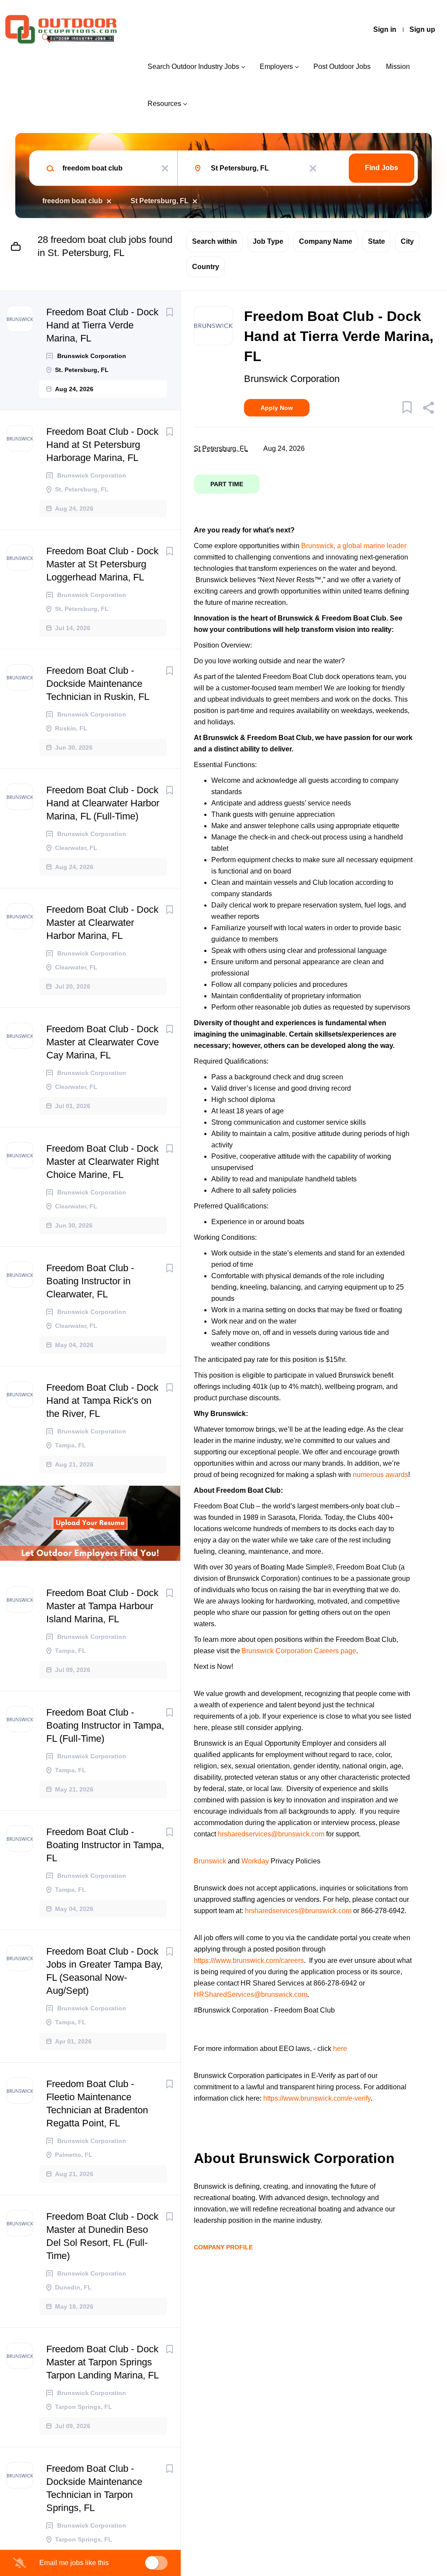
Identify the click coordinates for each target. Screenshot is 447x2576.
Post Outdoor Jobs (342, 67)
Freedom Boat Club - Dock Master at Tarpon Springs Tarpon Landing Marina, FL (103, 2362)
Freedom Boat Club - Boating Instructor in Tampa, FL (105, 1845)
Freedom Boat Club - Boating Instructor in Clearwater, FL (90, 1281)
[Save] (169, 312)
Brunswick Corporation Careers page (299, 1651)
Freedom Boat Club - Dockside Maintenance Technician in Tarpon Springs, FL (94, 2488)
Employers (276, 67)
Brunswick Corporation (292, 379)
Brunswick (211, 1861)
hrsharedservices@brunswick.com (271, 1834)
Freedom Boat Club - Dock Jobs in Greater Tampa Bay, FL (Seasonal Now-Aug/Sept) (105, 1971)
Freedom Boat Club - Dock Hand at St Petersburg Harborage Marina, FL (102, 445)
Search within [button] (215, 241)
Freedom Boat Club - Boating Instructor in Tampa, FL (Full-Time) (105, 1725)
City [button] (407, 241)
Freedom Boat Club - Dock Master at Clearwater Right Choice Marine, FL (103, 1162)
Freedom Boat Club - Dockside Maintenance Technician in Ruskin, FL (98, 684)
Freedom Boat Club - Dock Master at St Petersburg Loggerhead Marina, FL (102, 564)
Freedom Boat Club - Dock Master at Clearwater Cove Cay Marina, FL (103, 1042)
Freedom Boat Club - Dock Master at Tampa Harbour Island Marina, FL (102, 1606)
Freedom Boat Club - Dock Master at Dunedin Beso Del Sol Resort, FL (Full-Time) (102, 2236)
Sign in (385, 29)
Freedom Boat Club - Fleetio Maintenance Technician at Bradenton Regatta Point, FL (97, 2103)
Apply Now (277, 408)
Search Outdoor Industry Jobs (193, 67)
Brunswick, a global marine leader (354, 546)
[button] (428, 409)
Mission (398, 67)
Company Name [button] (326, 241)
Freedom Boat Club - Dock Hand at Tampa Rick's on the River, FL (102, 1401)
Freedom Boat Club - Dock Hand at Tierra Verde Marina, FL (102, 325)
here (340, 2049)
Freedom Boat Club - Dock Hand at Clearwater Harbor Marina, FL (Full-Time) (103, 803)
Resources (164, 104)
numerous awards (380, 1475)
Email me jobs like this (74, 2563)
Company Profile (223, 2247)
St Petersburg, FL (160, 201)
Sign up (422, 29)
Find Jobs (382, 168)
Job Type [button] (268, 241)
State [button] (377, 241)
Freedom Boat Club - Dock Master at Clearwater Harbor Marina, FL (102, 923)
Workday (255, 1861)
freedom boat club (72, 201)
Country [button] (206, 267)
